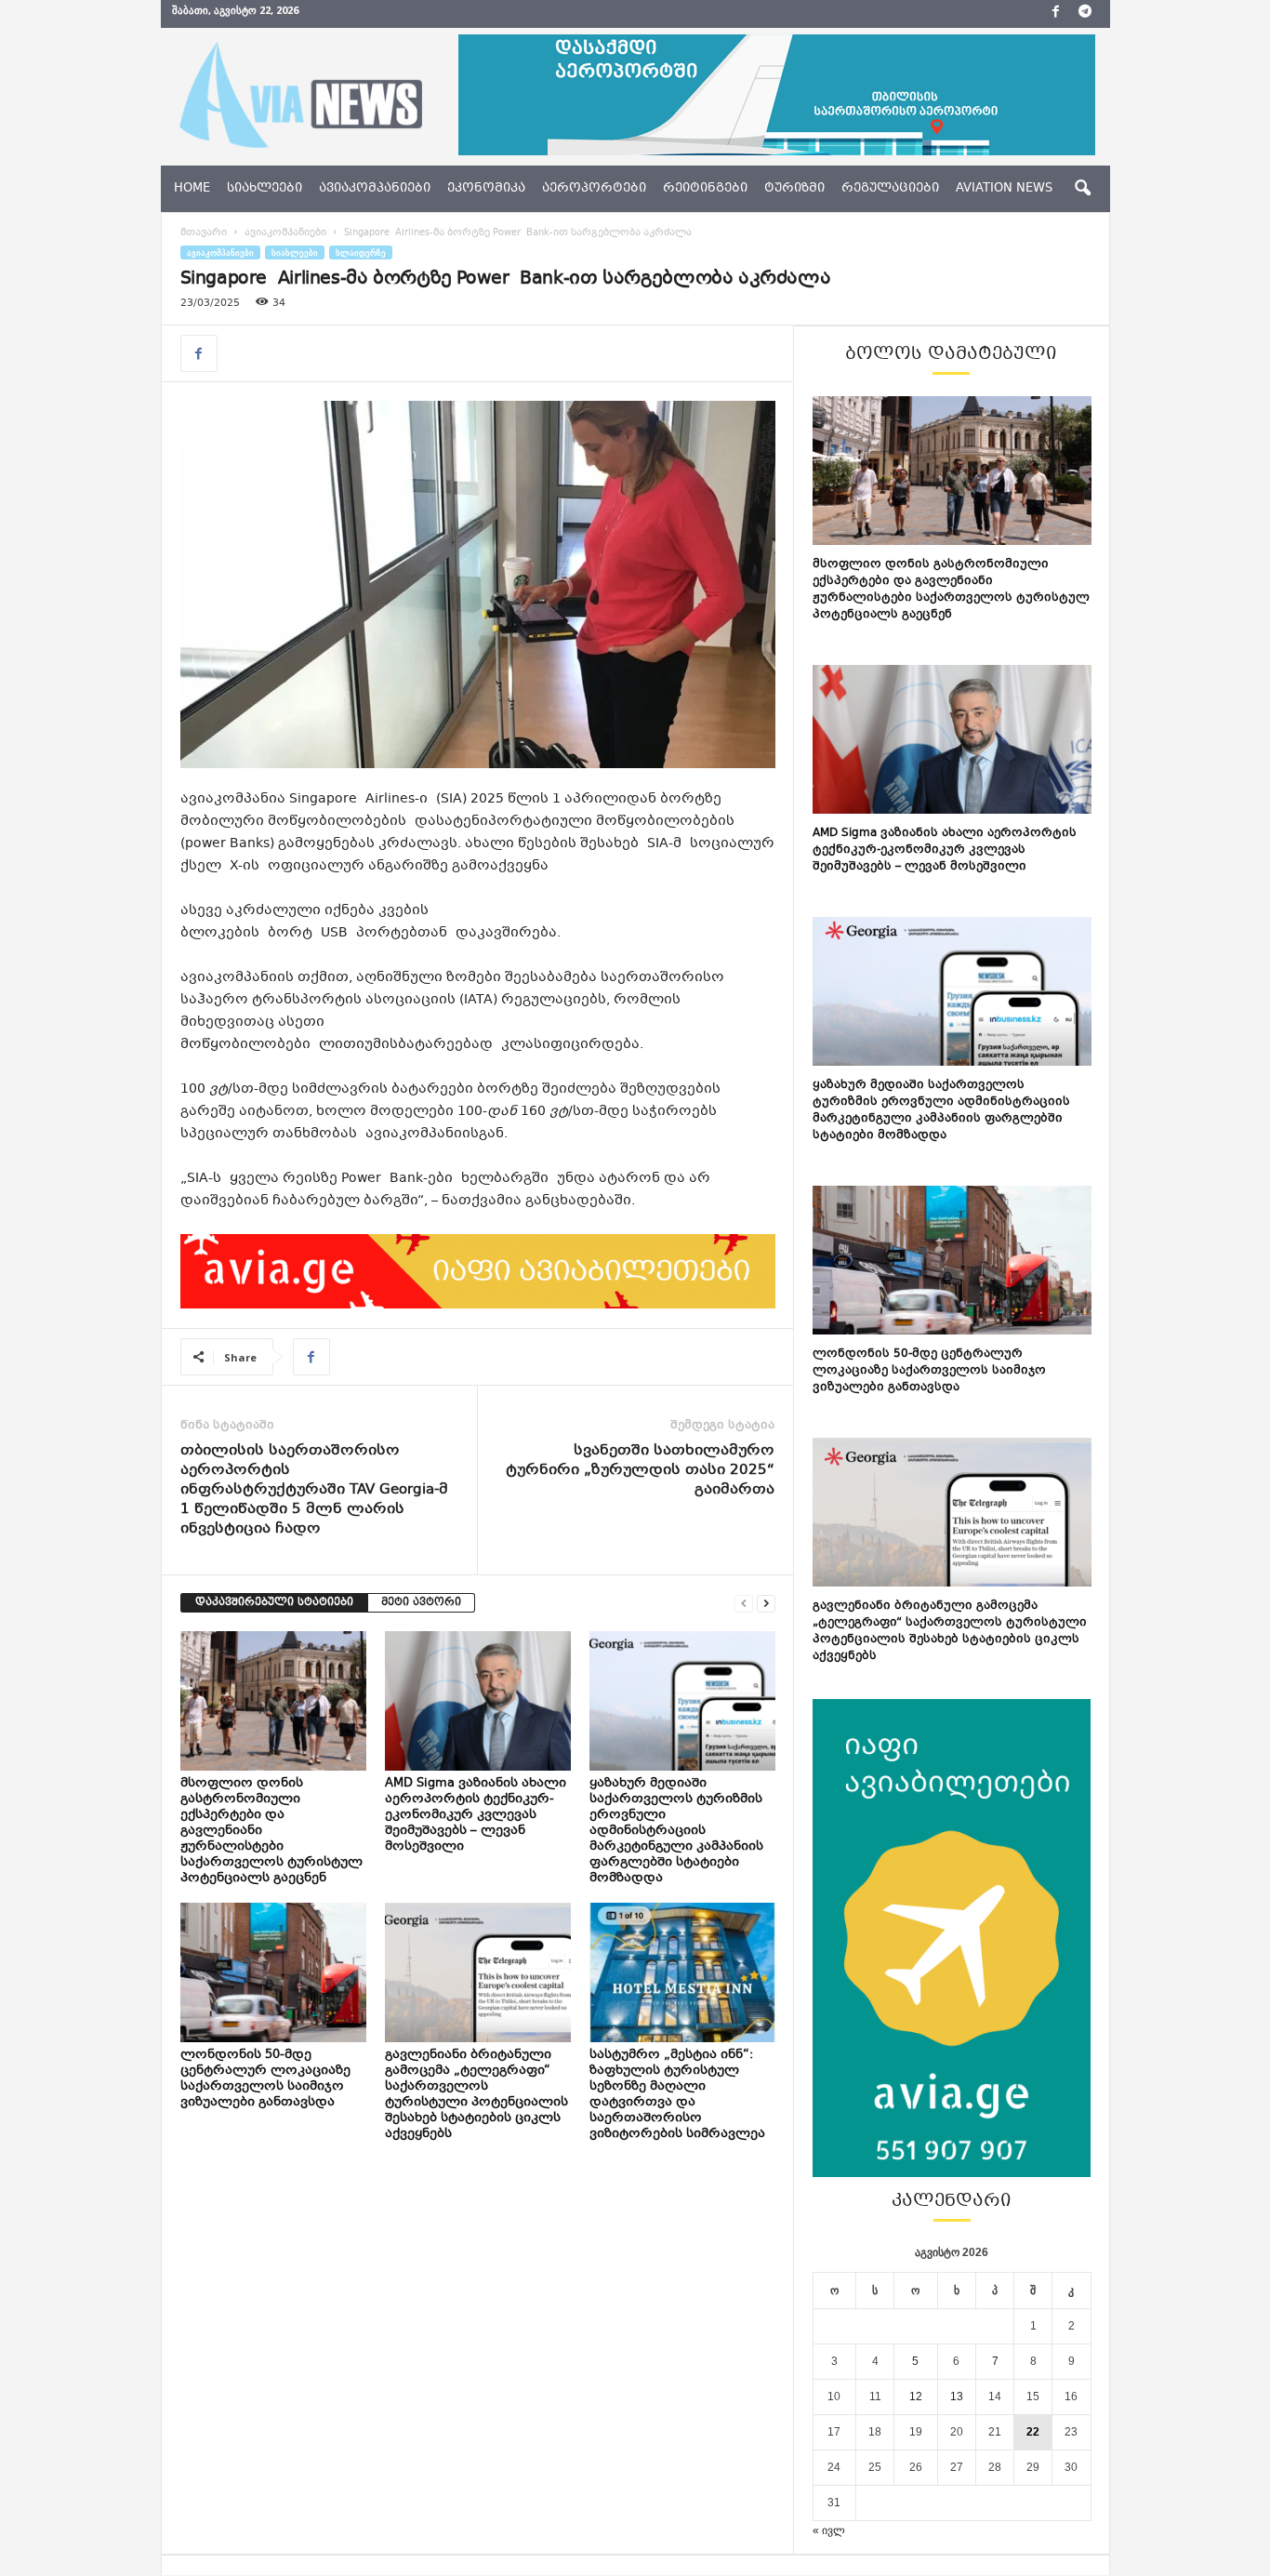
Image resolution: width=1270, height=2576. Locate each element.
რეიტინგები (705, 189)
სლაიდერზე (361, 252)
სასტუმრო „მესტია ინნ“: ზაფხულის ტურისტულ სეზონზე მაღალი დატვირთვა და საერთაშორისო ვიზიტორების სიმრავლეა (679, 2095)
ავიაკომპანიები (375, 189)
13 (957, 2397)
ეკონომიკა (486, 189)
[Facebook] (1056, 14)
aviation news (1004, 189)
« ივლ (829, 2530)
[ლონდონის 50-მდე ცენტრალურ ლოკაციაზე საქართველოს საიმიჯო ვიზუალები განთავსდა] (273, 1972)
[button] (1082, 189)
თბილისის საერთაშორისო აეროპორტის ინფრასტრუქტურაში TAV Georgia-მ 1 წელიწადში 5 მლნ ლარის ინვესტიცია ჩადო (314, 1490)
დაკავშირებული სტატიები (274, 1603)
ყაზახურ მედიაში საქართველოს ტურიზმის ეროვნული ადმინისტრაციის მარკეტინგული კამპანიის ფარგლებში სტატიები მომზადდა (676, 1831)
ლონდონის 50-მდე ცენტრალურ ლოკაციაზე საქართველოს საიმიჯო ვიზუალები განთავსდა (265, 2079)
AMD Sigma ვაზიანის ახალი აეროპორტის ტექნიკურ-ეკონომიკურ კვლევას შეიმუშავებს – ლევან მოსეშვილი (476, 1815)
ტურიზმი (794, 189)
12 (916, 2397)
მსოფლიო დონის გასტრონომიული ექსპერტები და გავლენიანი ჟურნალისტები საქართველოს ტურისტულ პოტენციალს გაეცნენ (951, 590)
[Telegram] (1085, 14)
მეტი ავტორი (421, 1603)
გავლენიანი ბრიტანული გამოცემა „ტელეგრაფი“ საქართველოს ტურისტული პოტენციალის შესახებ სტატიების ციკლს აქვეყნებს (476, 2095)
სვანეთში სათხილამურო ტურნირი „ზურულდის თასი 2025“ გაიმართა (640, 1471)
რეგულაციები (890, 189)
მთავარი (204, 233)
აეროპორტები (594, 189)
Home (192, 189)
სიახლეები (265, 189)
